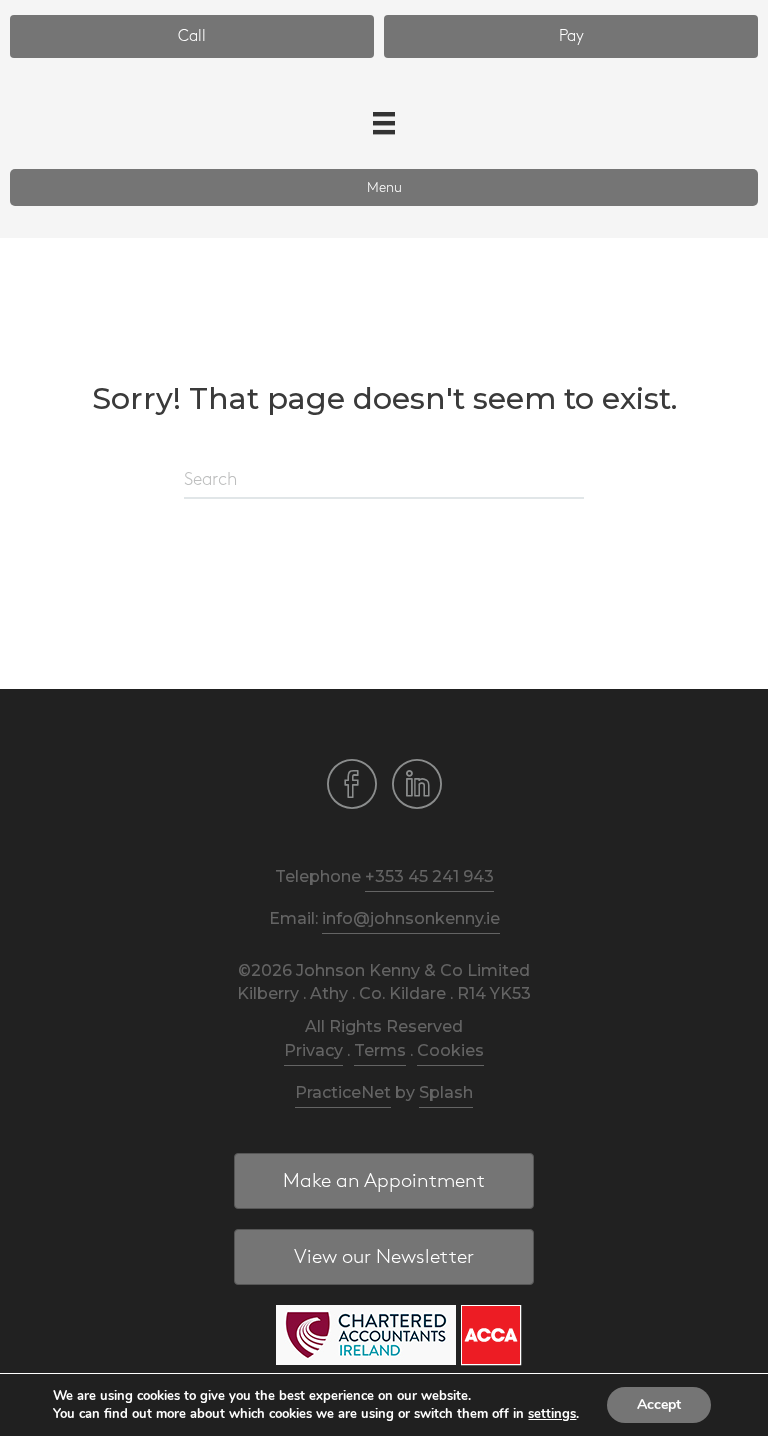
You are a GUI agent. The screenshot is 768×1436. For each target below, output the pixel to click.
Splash (446, 1092)
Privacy (313, 1050)
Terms (380, 1050)
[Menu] (384, 123)
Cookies (450, 1050)
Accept (659, 1404)
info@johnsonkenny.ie (411, 918)
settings (552, 1414)
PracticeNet (343, 1092)
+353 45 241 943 (429, 876)
